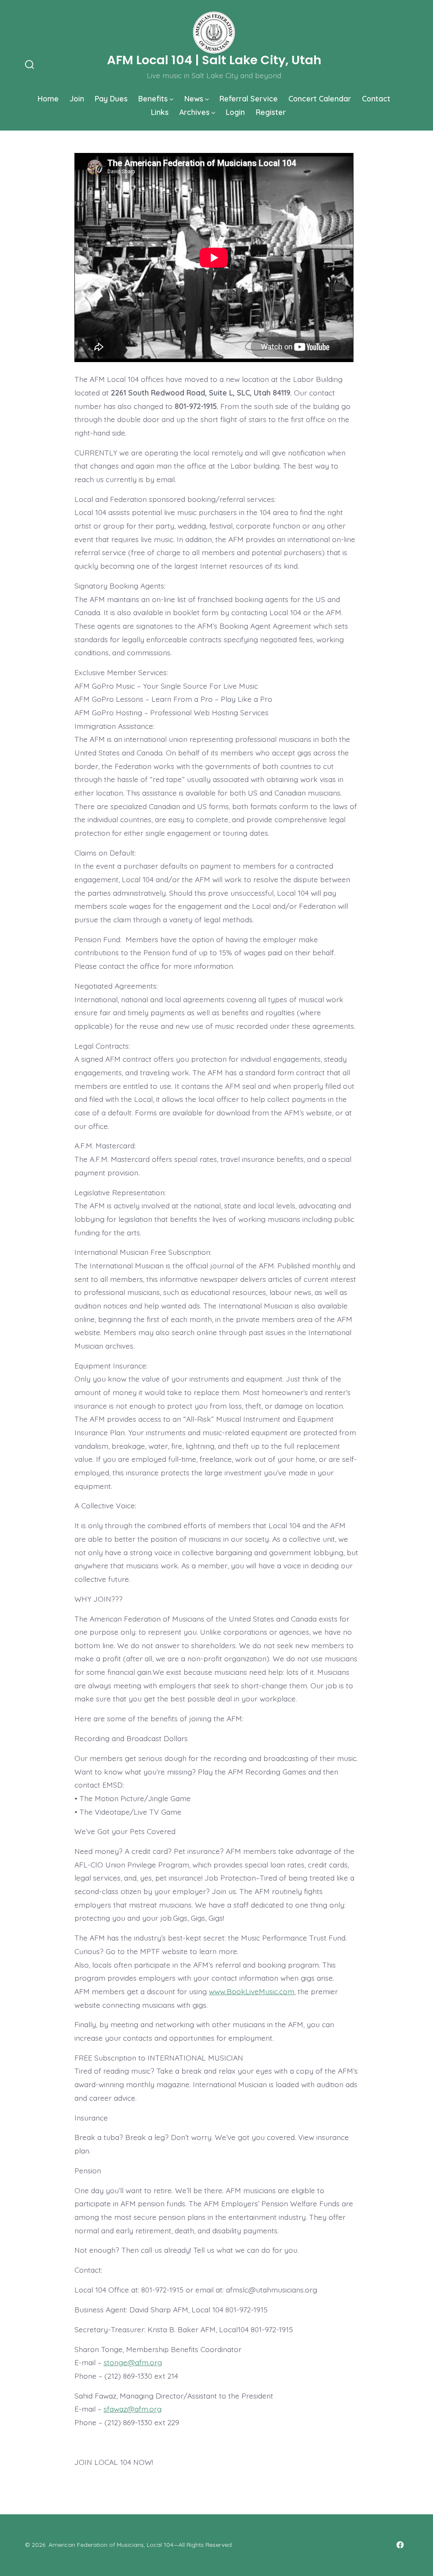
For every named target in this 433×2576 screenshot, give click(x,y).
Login (235, 112)
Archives (195, 112)
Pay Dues (111, 98)
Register (271, 112)
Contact (376, 98)
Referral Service (249, 98)
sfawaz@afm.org (133, 2409)
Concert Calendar (320, 98)
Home (48, 98)
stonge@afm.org (133, 2362)
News (194, 98)
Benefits (153, 98)
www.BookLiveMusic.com (252, 1991)
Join (77, 98)
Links (160, 112)
